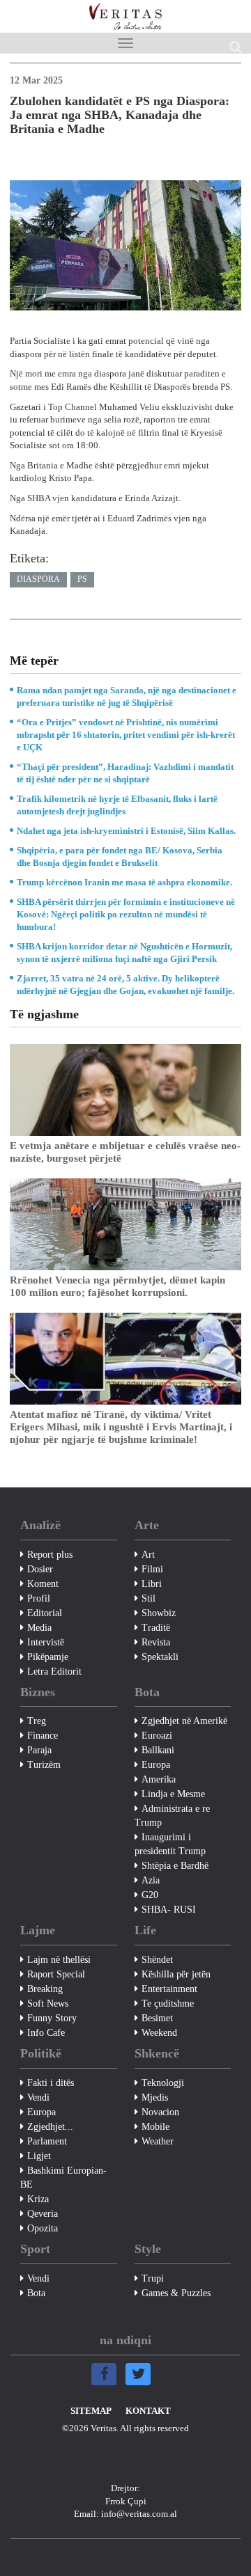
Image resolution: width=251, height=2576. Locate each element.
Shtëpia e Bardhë (175, 1866)
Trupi (153, 2278)
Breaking (45, 1989)
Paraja (39, 1750)
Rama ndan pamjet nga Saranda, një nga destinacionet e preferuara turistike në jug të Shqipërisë (127, 696)
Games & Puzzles (176, 2293)
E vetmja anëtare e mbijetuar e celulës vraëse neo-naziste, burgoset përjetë (125, 1152)
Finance (43, 1736)
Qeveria (43, 2214)
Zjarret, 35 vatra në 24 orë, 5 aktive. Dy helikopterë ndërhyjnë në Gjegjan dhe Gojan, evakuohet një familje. (125, 985)
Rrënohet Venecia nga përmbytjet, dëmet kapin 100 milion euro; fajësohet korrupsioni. (117, 1286)
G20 (150, 1895)
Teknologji (163, 2083)
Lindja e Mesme (173, 1794)
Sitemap (91, 2411)
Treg (37, 1721)
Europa (156, 1765)
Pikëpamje (48, 1657)
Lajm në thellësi (59, 1960)
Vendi (38, 2097)
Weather (158, 2141)
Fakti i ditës (51, 2083)
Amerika (159, 1779)
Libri (152, 1584)
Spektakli (160, 1657)
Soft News (48, 2004)
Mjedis (155, 2097)
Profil (39, 1598)
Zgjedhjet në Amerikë (184, 1721)
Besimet (157, 2018)
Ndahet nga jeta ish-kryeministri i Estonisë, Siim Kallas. (126, 831)
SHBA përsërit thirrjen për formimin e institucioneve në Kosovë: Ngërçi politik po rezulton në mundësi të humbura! (126, 914)
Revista (156, 1642)
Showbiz (159, 1613)
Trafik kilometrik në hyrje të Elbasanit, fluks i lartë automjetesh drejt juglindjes (117, 805)
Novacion (160, 2112)
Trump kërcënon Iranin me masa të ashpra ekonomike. (124, 882)
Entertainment (169, 1989)
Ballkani (158, 1750)
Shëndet (157, 1960)
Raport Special (56, 1974)
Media (39, 1628)
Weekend (159, 2033)
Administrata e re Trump (172, 1816)
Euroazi (157, 1736)
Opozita (43, 2228)
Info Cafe (46, 2033)
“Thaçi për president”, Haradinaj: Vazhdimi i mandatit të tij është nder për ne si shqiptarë (125, 773)
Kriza (38, 2199)
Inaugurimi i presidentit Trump (170, 1844)
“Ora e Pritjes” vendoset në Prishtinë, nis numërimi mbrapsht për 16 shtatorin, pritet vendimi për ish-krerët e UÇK (126, 735)
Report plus (50, 1555)
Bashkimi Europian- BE (63, 2178)
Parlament (47, 2141)
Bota (36, 2293)
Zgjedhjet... (50, 2127)
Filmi (152, 1569)
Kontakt (148, 2411)
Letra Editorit (54, 1672)
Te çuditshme (168, 2004)
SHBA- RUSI (169, 1910)
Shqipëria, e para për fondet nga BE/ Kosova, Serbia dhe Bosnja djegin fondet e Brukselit (120, 856)
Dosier (40, 1569)
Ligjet (39, 2156)
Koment (43, 1584)
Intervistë (46, 1642)
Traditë (156, 1628)
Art (148, 1555)
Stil (149, 1598)
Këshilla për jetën (176, 1974)
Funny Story (52, 2018)
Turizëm (44, 1765)
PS (82, 579)
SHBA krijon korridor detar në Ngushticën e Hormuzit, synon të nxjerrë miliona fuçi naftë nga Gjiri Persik (124, 953)
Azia (151, 1880)
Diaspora (38, 579)
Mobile (155, 2127)
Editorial (45, 1613)
